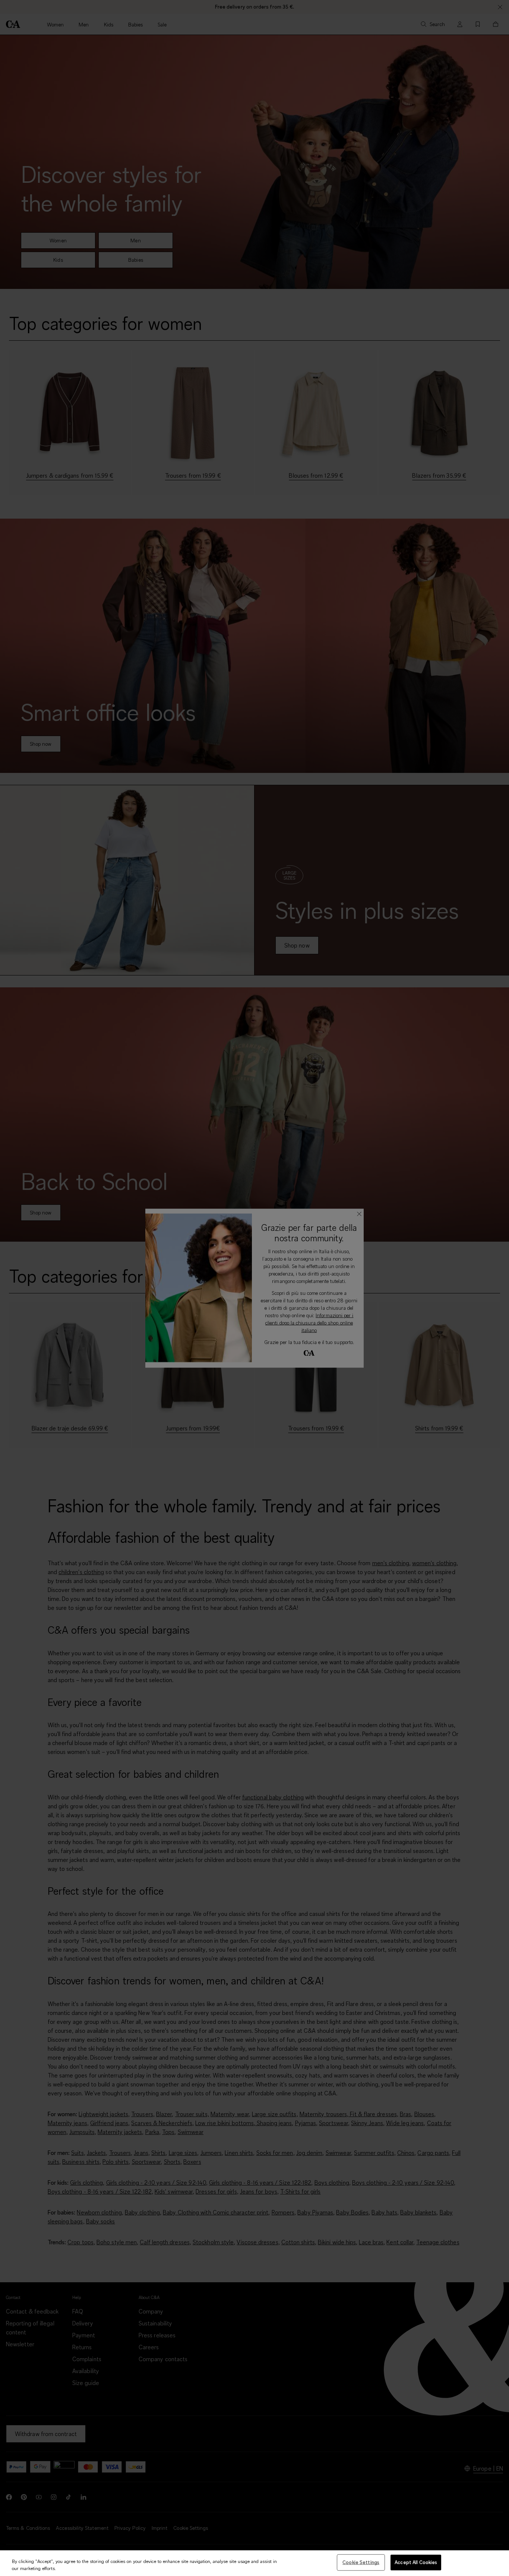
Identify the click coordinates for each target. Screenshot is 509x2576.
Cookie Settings (361, 2562)
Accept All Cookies (416, 2562)
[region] (255, 2563)
